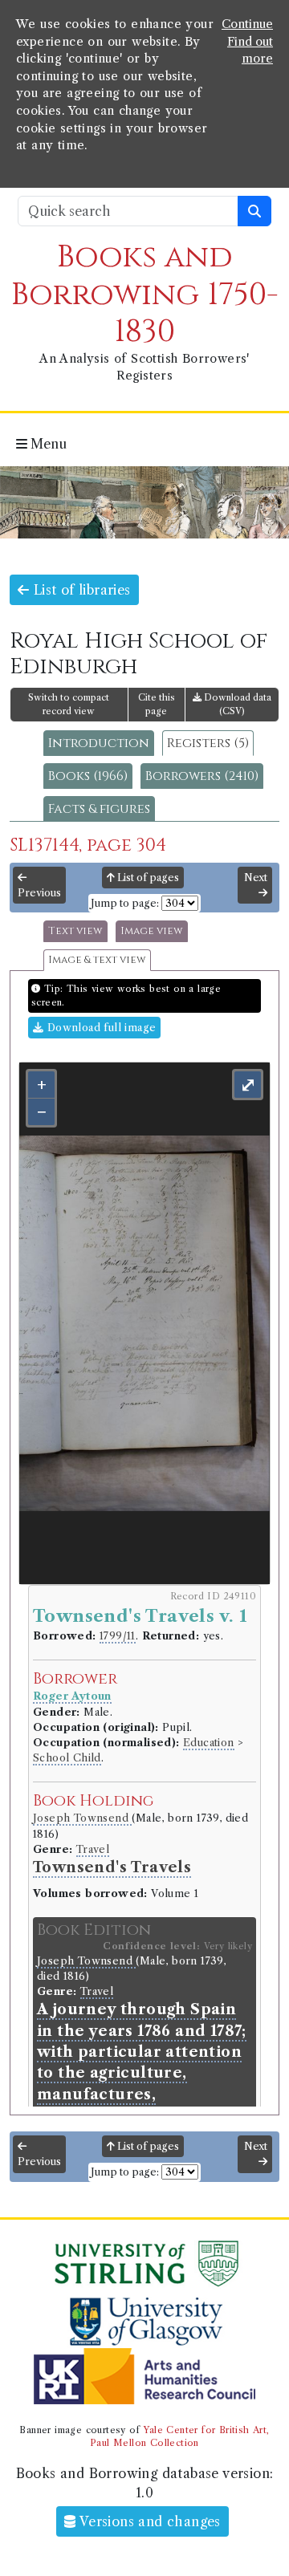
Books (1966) (88, 776)
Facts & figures (99, 809)
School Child (67, 1758)
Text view (75, 931)
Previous (39, 893)
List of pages (147, 878)
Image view (152, 931)
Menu (47, 444)
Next (256, 878)
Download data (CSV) (236, 704)
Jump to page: (125, 903)
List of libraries (79, 590)
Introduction (99, 743)
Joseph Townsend (82, 1818)
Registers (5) (208, 743)
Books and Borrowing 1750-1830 (145, 294)
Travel (93, 1849)
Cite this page (157, 704)
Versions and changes (149, 2521)
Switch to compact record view (69, 704)
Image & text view (97, 960)
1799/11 (118, 1636)
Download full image (100, 1028)
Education (209, 1743)
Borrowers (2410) (202, 776)
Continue (247, 24)
